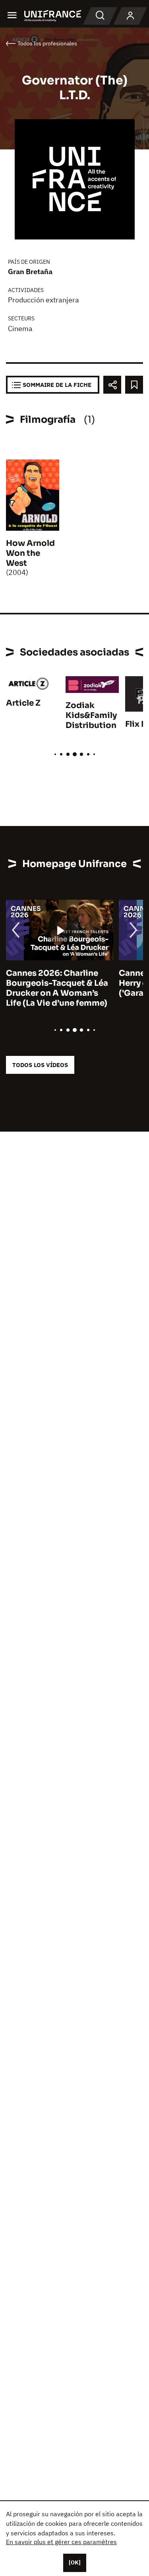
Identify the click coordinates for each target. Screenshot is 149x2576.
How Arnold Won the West (30, 553)
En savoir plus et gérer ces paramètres (61, 2542)
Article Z (23, 703)
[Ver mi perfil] (130, 16)
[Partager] (112, 385)
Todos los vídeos (40, 1065)
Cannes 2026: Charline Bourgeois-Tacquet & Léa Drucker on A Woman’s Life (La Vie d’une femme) (57, 988)
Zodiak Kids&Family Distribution (91, 715)
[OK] (75, 2562)
